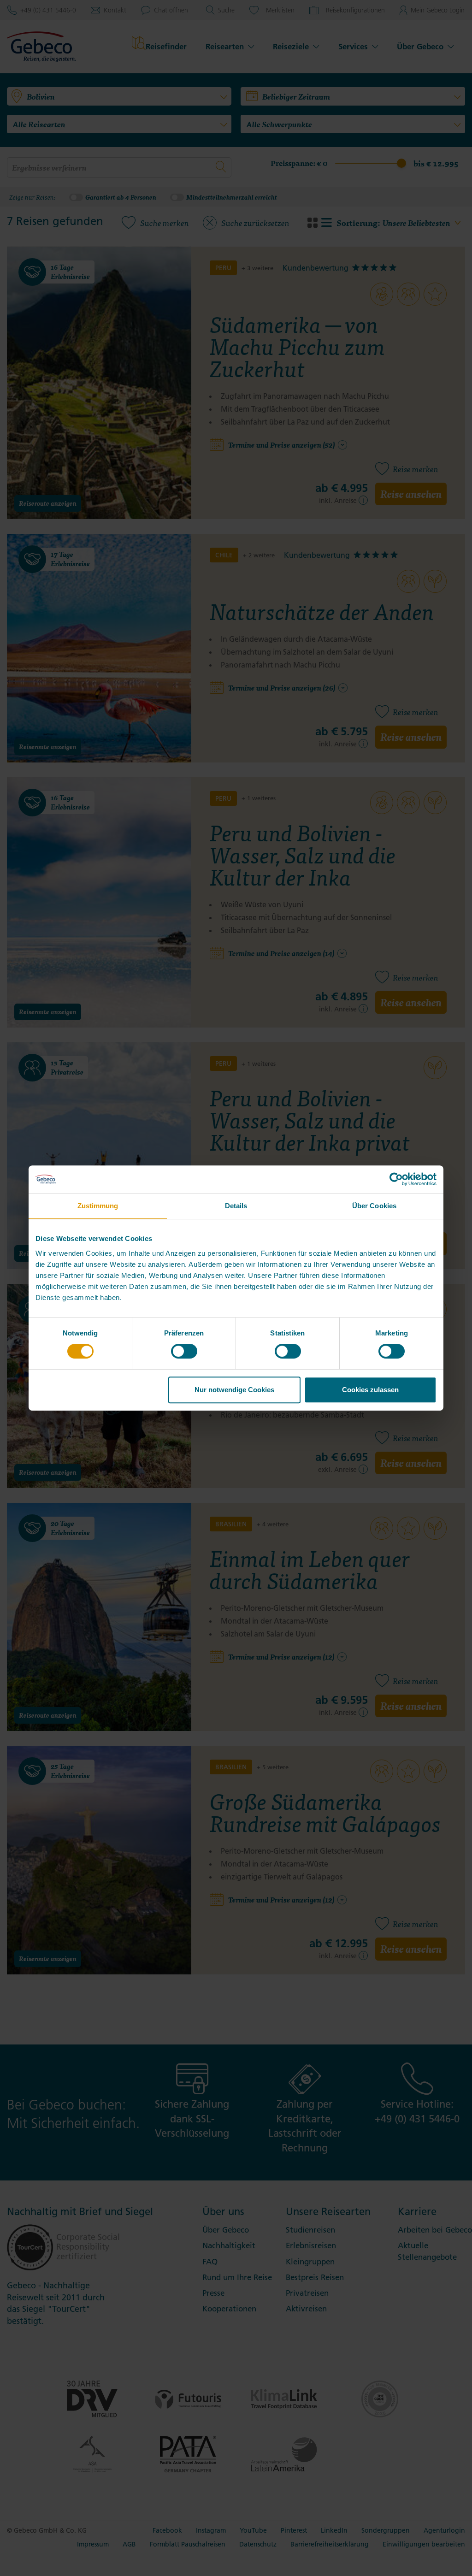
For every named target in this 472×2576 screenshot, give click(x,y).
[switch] (184, 1351)
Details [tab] (236, 1206)
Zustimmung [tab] (98, 1206)
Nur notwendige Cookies (234, 1390)
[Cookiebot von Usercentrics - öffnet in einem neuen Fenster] (396, 1179)
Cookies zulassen (370, 1390)
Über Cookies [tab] (374, 1206)
